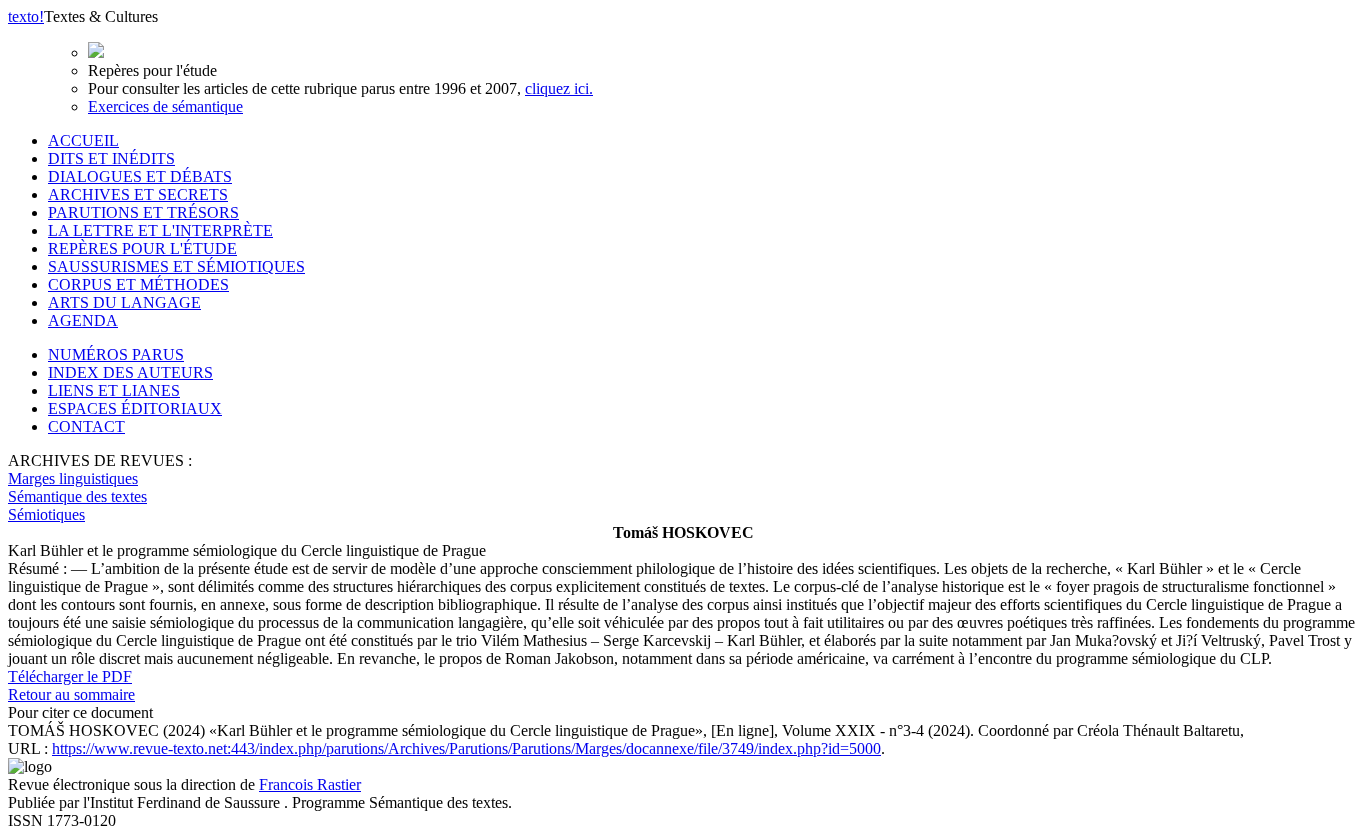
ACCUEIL (83, 140)
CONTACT (86, 426)
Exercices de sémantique (165, 106)
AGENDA (83, 320)
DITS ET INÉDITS (111, 158)
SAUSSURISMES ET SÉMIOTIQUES (176, 266)
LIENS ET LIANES (114, 390)
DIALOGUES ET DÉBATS (140, 176)
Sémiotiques (46, 514)
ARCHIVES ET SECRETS (138, 194)
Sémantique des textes (77, 496)
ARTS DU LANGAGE (124, 302)
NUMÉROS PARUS (116, 354)
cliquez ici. (559, 88)
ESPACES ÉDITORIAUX (135, 408)
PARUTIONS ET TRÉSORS (143, 212)
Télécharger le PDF (70, 676)
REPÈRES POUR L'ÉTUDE (142, 248)
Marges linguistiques (73, 478)
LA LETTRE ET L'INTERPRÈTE (160, 230)
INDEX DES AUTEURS (130, 372)
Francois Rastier (310, 784)
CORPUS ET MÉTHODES (138, 284)
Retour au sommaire (71, 694)
